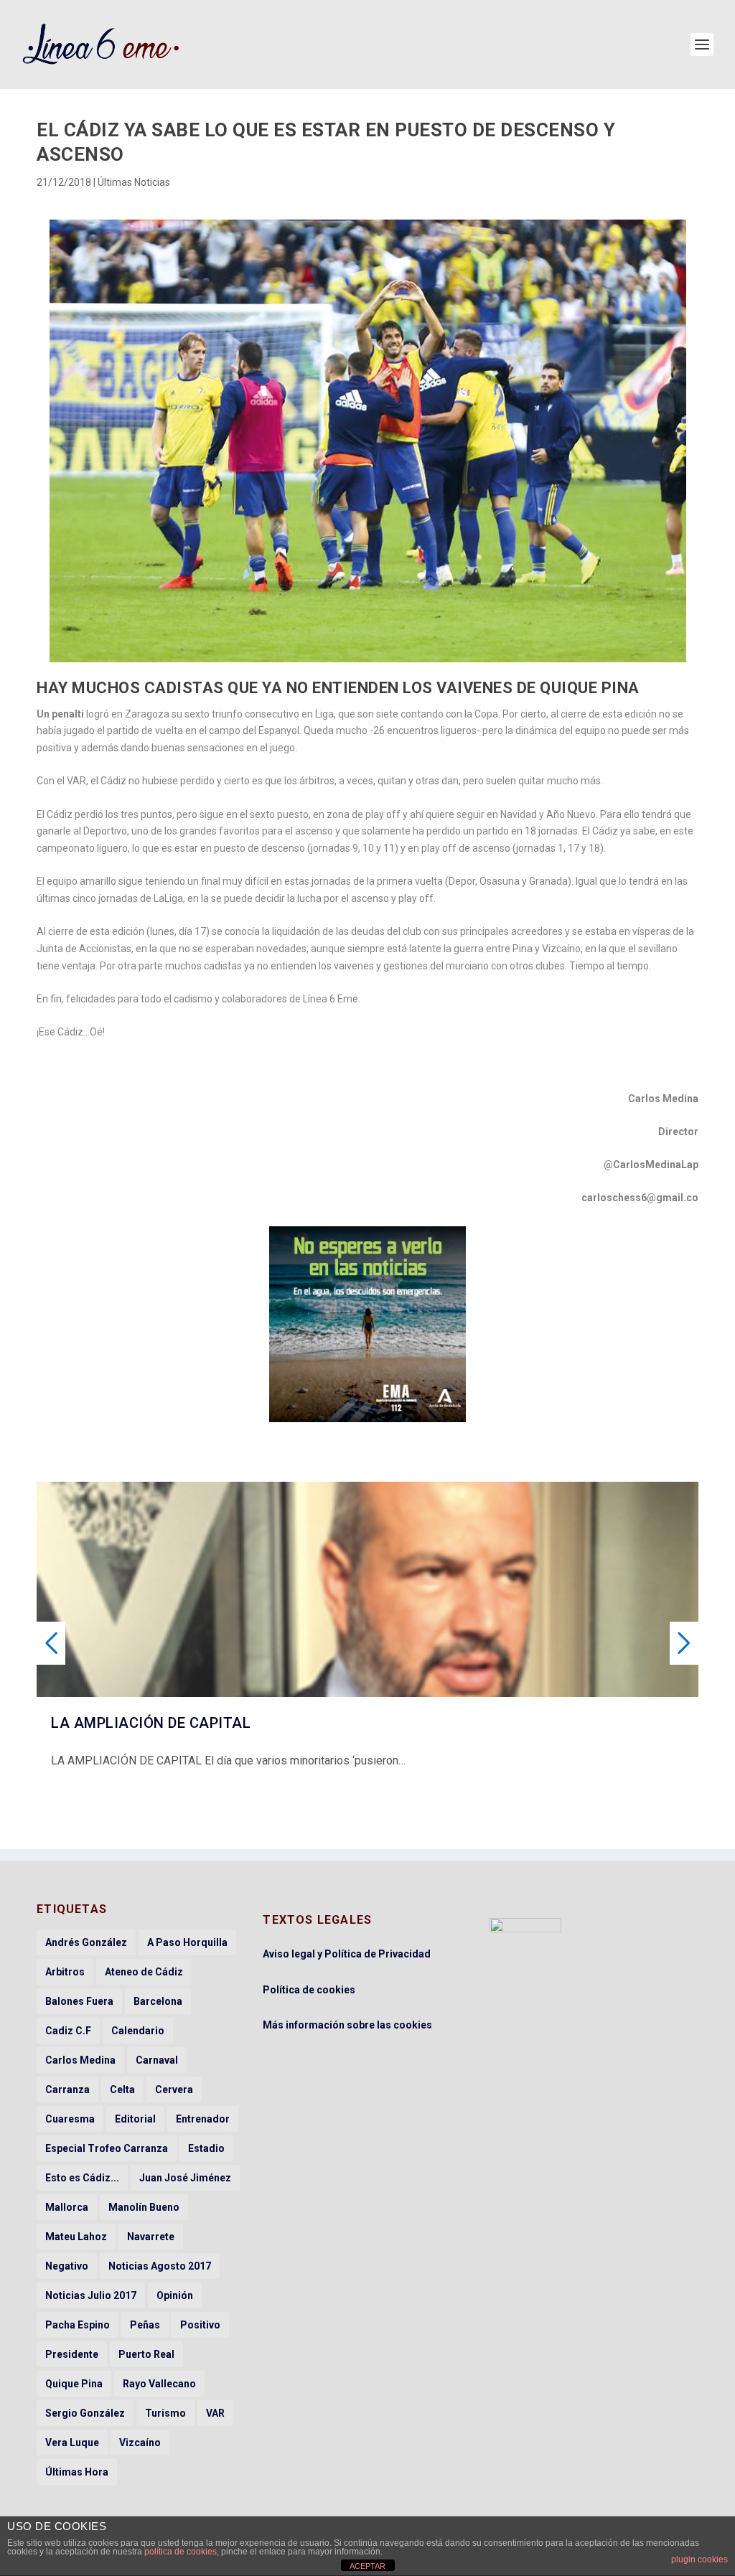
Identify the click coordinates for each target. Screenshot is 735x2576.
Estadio (206, 2148)
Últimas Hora (77, 2472)
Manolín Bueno (144, 2207)
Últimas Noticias (134, 182)
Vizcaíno (140, 2443)
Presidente (72, 2354)
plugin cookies (699, 2559)
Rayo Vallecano (159, 2384)
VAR (215, 2413)
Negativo (67, 2266)
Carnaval (157, 2060)
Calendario (138, 2031)
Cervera (174, 2090)
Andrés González (86, 1942)
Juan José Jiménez (185, 2178)
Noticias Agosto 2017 (160, 2266)
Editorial (135, 2119)
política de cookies (181, 2552)
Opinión (175, 2295)
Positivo (200, 2325)
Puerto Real (146, 2354)
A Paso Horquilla (187, 1942)
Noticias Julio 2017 (91, 2295)
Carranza (67, 2090)
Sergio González (85, 2413)
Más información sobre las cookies (347, 2025)
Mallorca (67, 2207)
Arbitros (65, 1972)
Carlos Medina (80, 2060)
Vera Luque (72, 2443)
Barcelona (158, 2001)
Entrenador (203, 2119)
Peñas (145, 2325)
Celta (122, 2090)
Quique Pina (74, 2384)
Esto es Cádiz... (82, 2178)
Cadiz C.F (68, 2031)
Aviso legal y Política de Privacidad (347, 1954)
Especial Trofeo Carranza (107, 2148)
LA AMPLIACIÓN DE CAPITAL (151, 1723)
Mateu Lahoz (76, 2237)
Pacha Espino (78, 2325)
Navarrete (151, 2237)
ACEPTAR (367, 2566)
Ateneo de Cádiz (144, 1972)
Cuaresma (70, 2119)
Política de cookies (309, 1990)
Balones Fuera (79, 2001)
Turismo (165, 2413)
